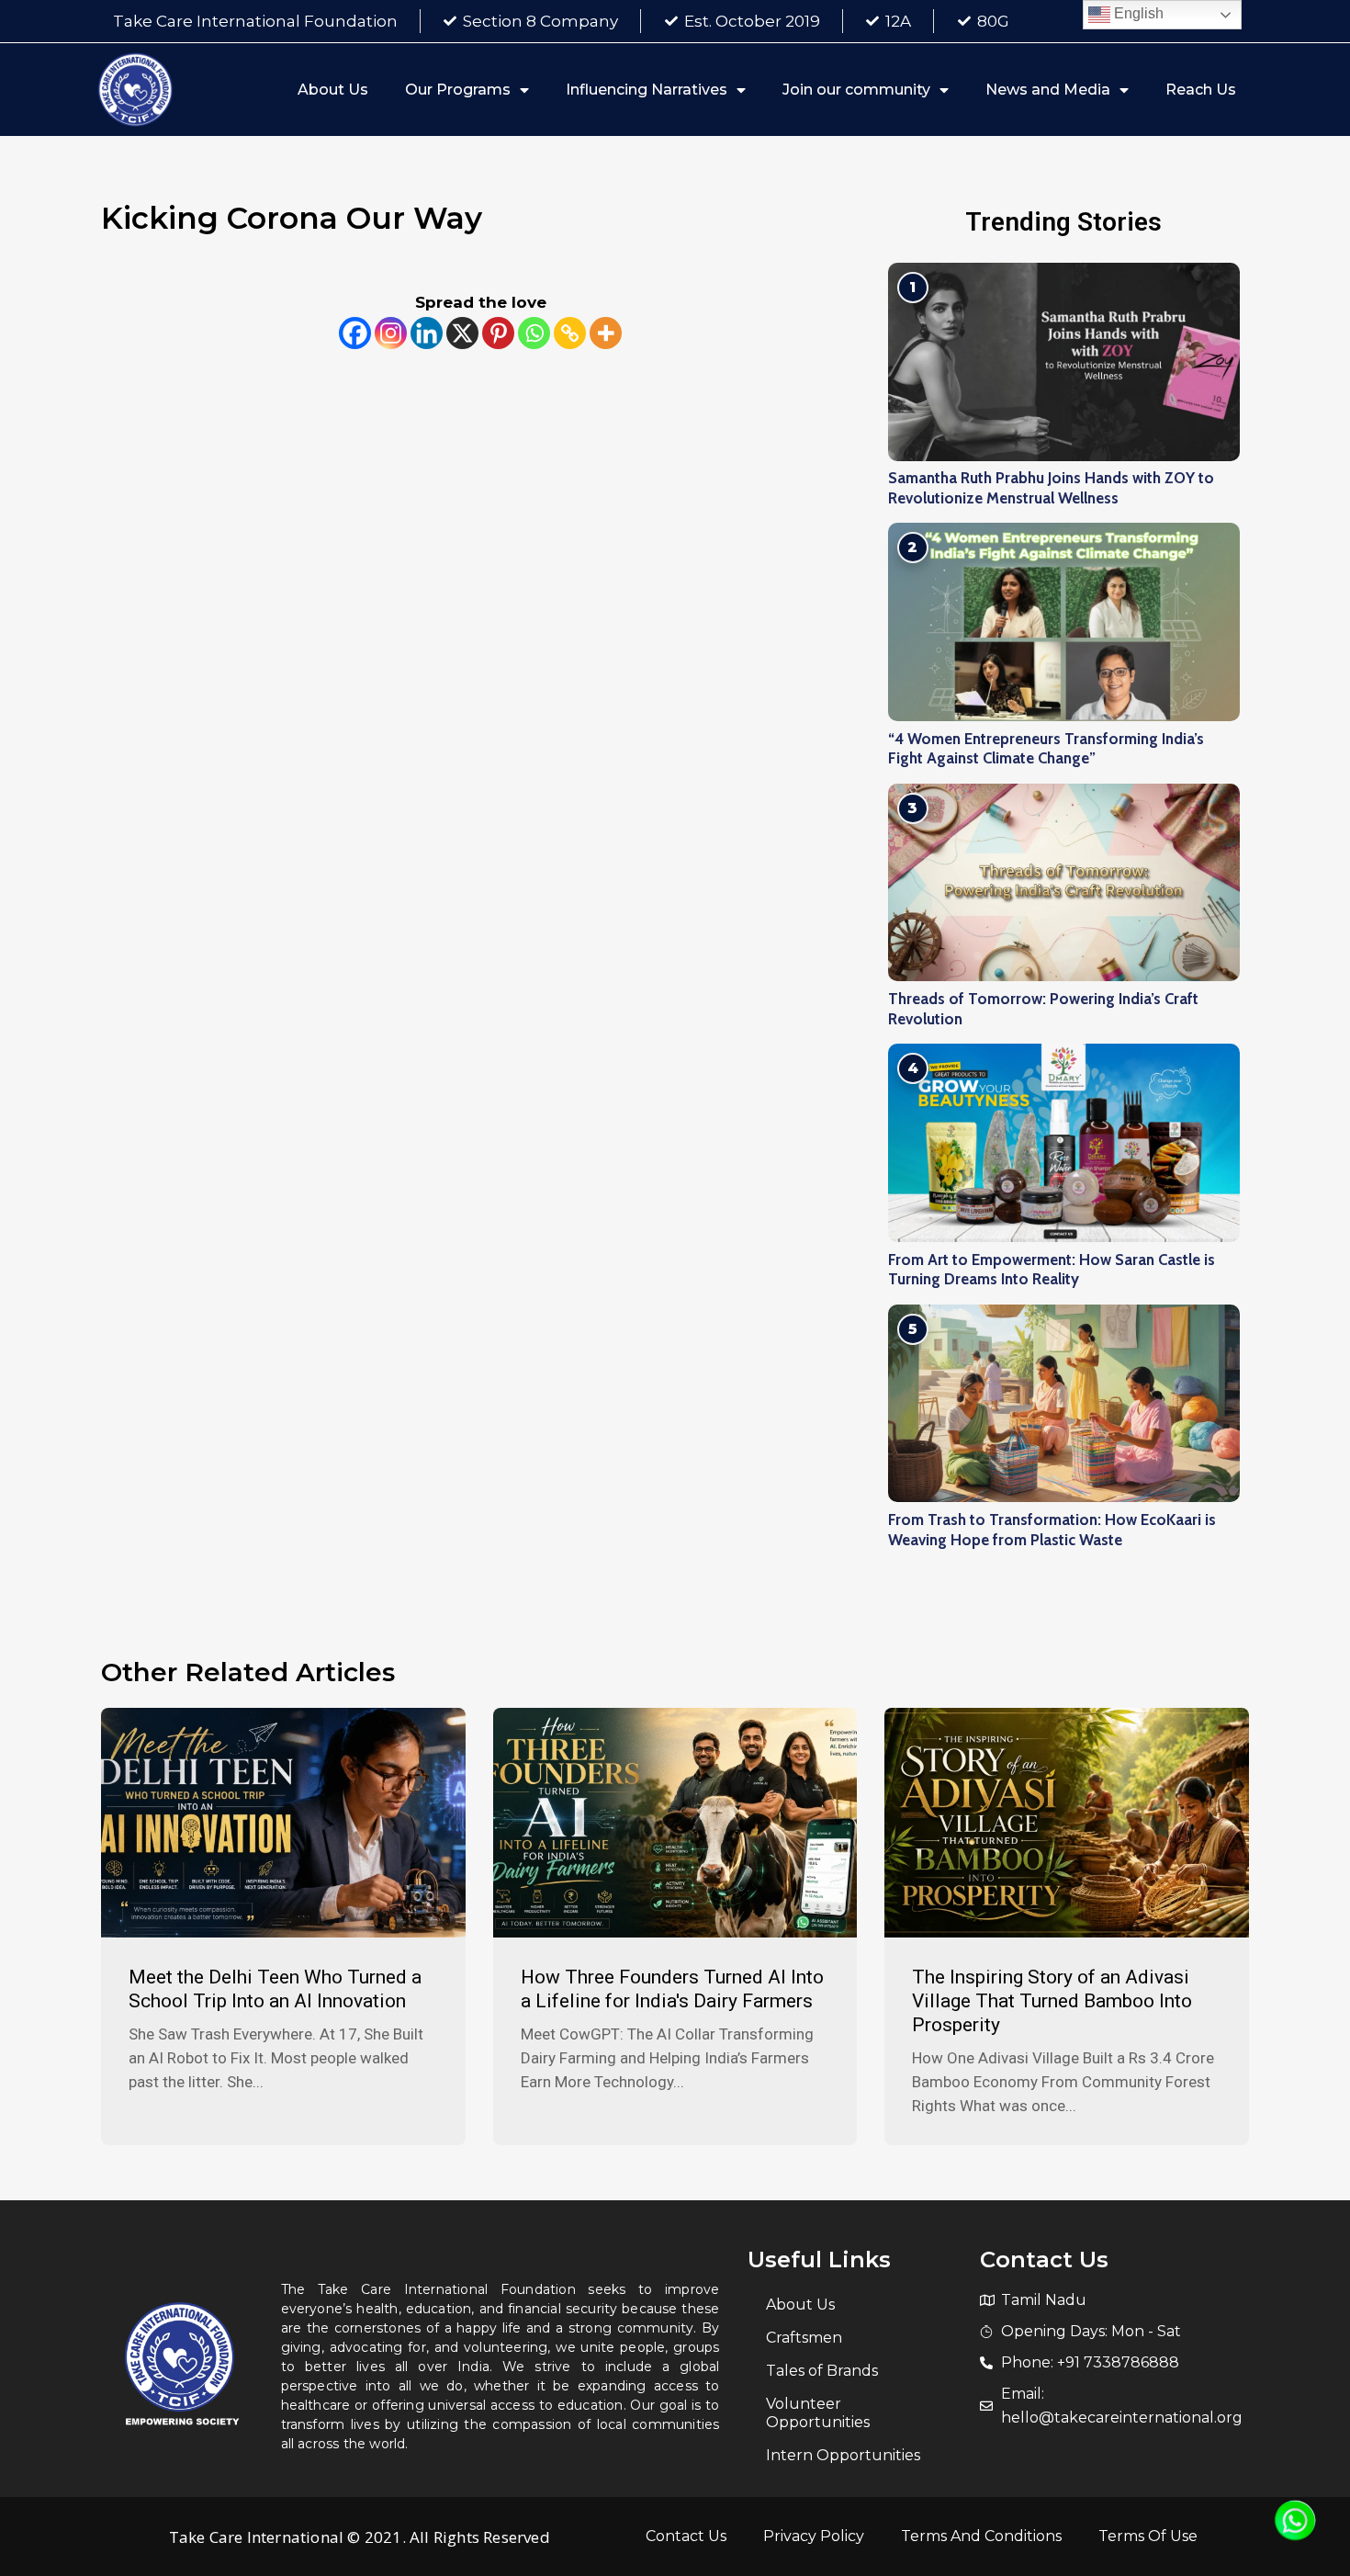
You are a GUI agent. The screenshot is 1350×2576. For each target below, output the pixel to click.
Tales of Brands (822, 2371)
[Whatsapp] (534, 333)
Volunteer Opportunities (818, 2413)
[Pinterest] (498, 333)
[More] (606, 333)
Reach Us (1201, 90)
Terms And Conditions (981, 2536)
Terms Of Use (1148, 2536)
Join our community (856, 90)
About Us (333, 90)
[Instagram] (391, 333)
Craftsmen (804, 2338)
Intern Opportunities (843, 2455)
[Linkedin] (427, 333)
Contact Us (686, 2536)
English (1137, 13)
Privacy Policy (814, 2536)
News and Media (1048, 90)
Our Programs (458, 90)
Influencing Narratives (647, 90)
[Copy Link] (570, 333)
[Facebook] (355, 333)
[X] (462, 333)
